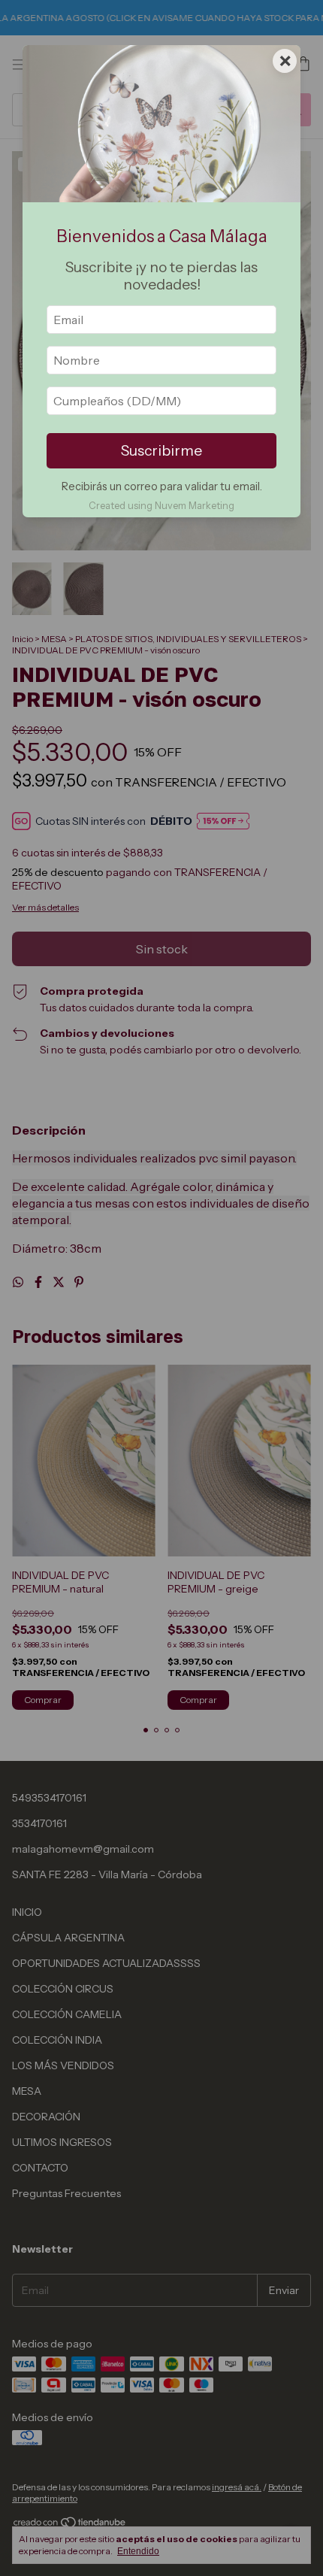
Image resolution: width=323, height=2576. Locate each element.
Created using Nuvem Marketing (161, 506)
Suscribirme (161, 450)
